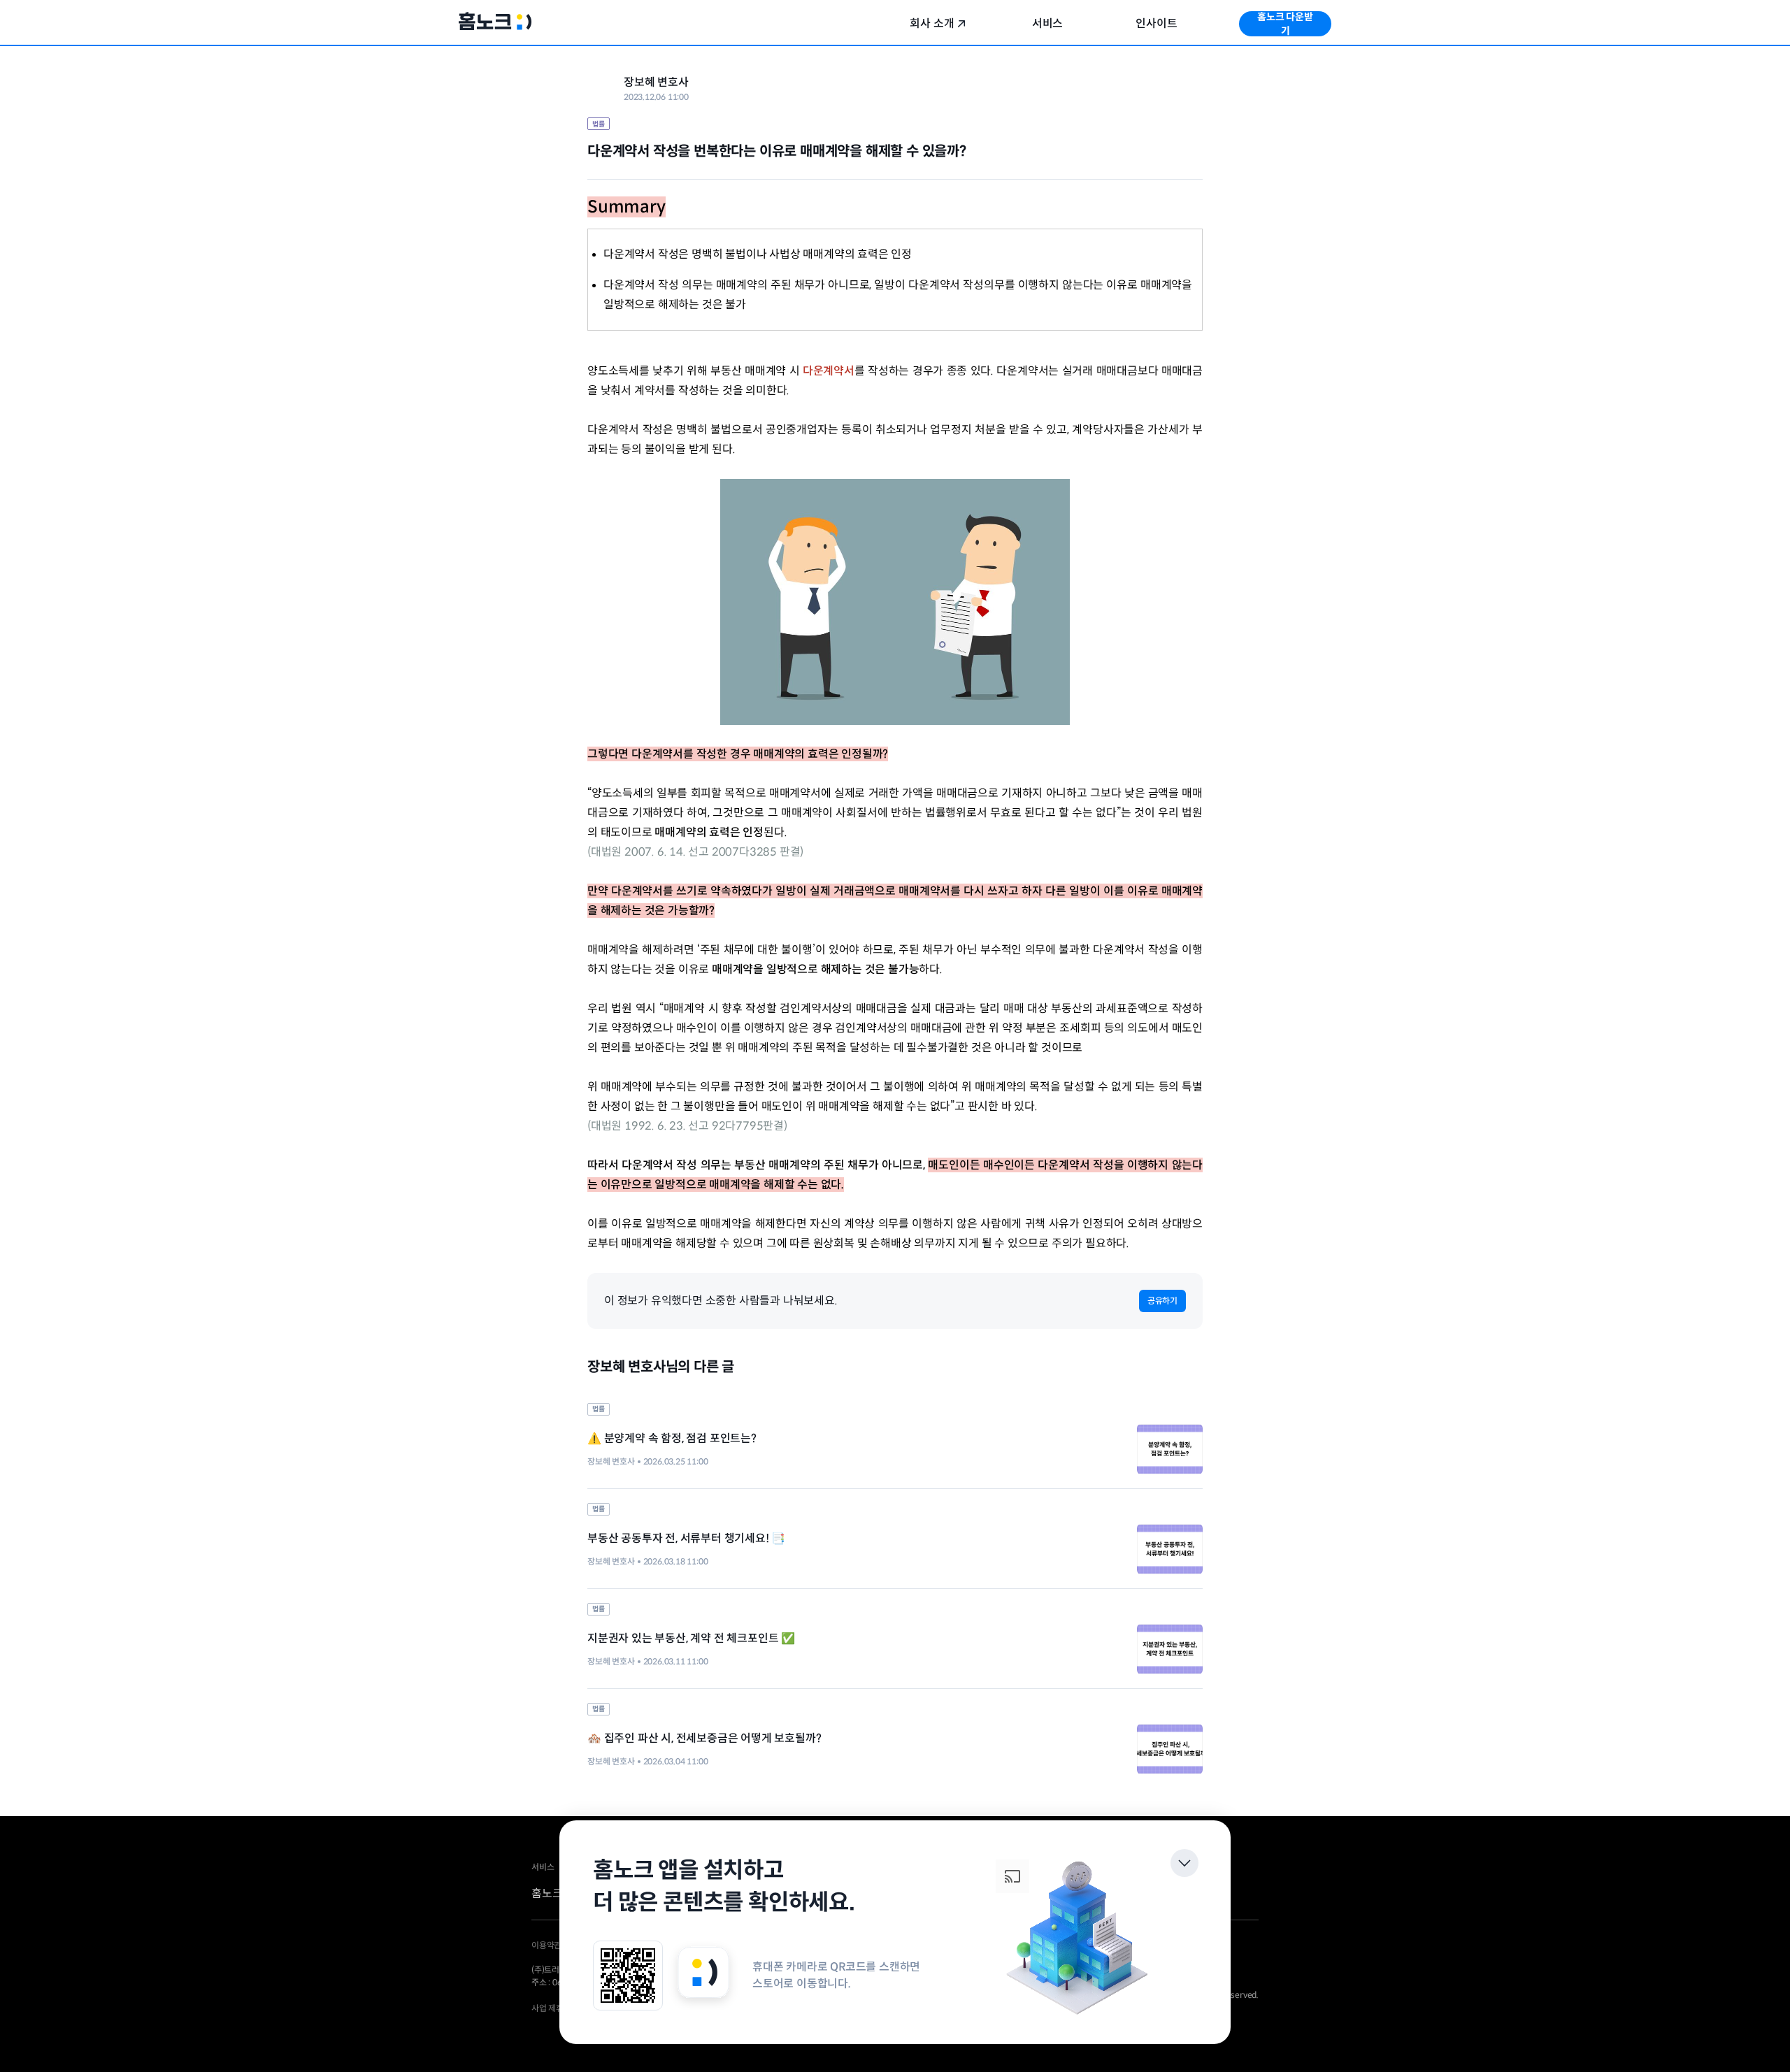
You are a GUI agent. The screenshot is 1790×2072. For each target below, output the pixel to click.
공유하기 (1162, 1301)
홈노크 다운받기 (1285, 24)
